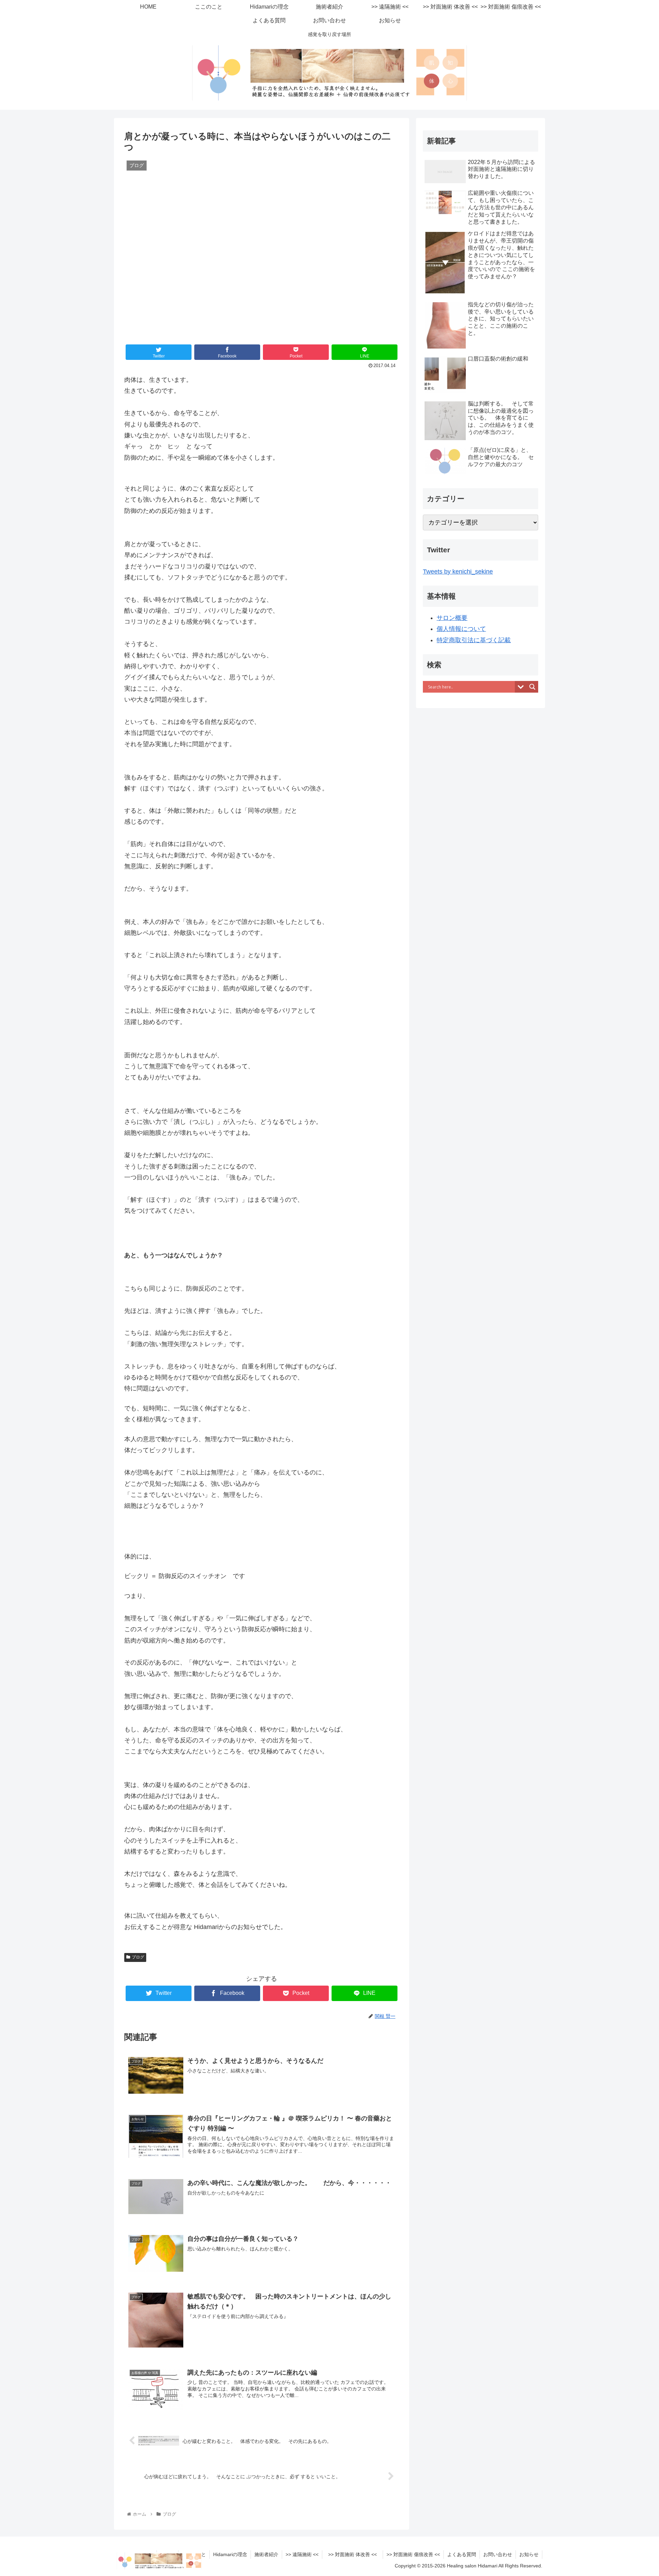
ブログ (138, 1957)
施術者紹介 (266, 2554)
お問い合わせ (498, 2554)
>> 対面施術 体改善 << (355, 2554)
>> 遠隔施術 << (302, 2554)
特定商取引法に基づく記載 (474, 640)
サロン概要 (452, 618)
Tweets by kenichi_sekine (458, 572)
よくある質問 (462, 2554)
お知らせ (529, 2554)
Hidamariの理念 (230, 2554)
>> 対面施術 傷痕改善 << (413, 2554)
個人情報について (461, 629)
